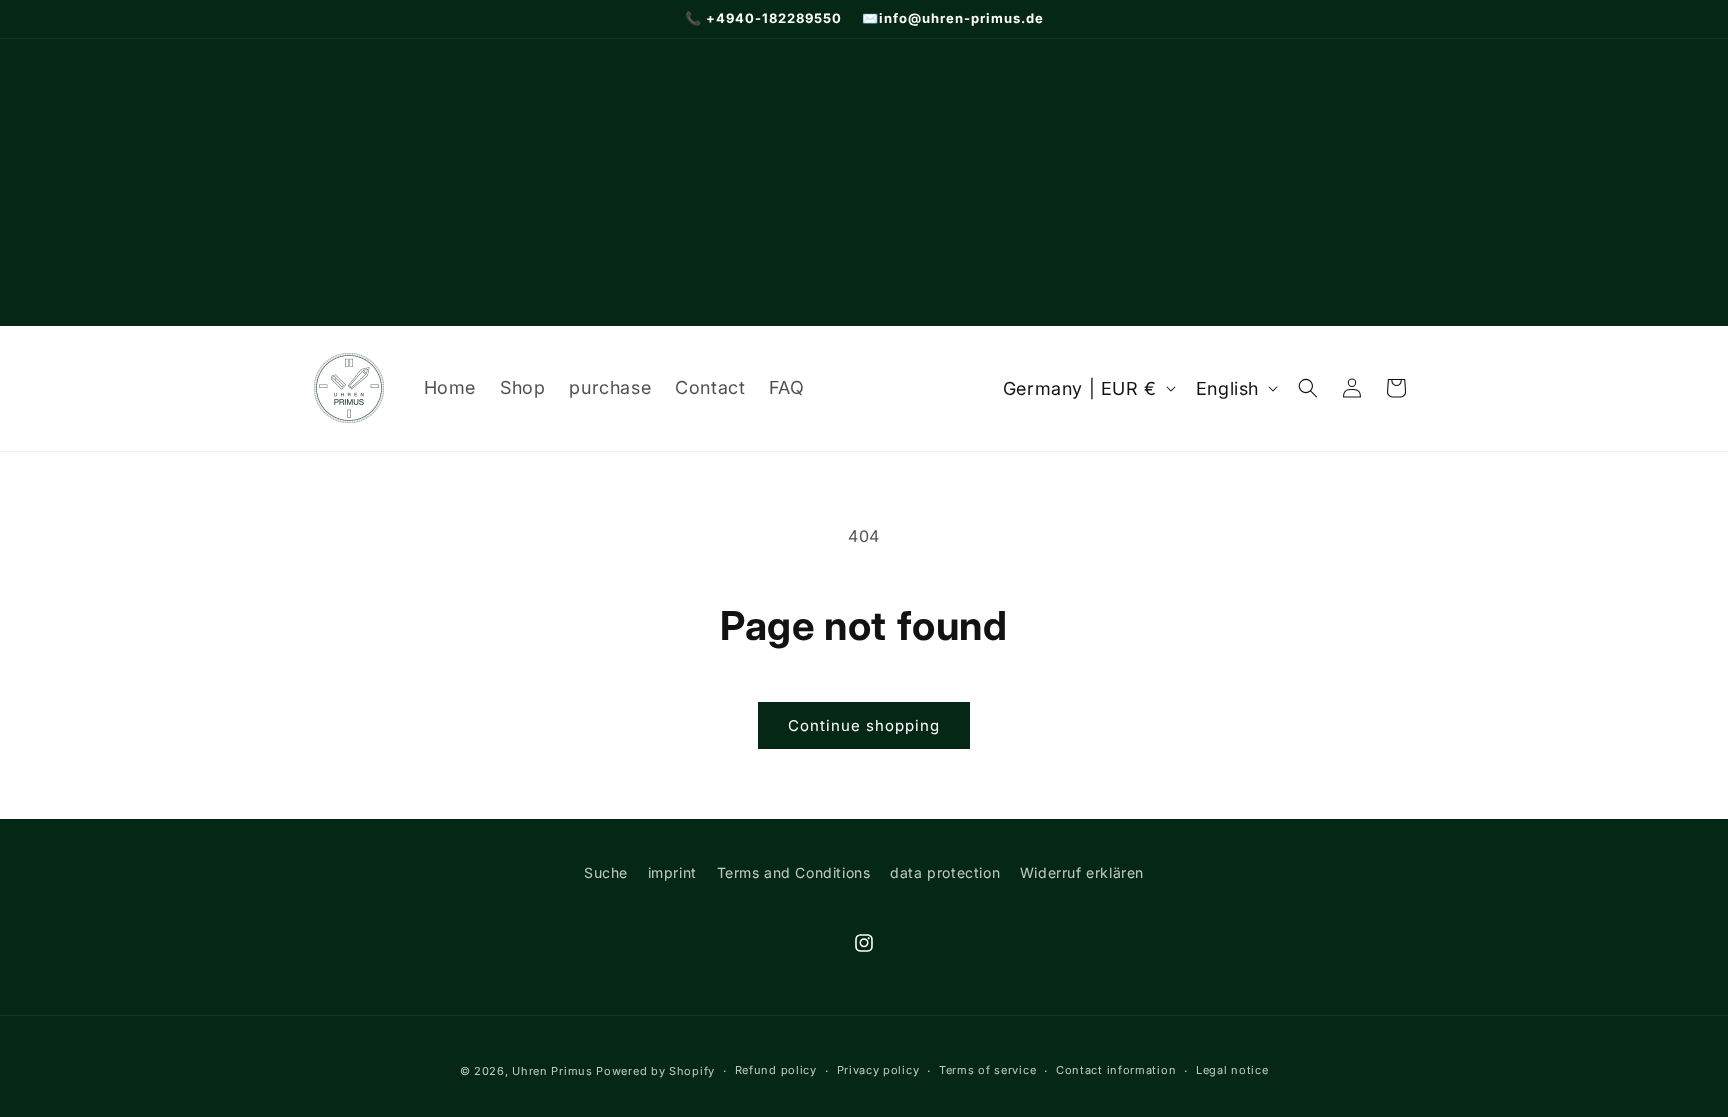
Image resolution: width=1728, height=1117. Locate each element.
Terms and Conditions (794, 872)
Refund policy (776, 1070)
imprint (672, 872)
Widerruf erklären (1082, 872)
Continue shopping (864, 725)
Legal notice (1232, 1070)
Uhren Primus (552, 1071)
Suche (606, 872)
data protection (945, 872)
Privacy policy (878, 1070)
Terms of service (987, 1070)
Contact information (1116, 1070)
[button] (1308, 388)
